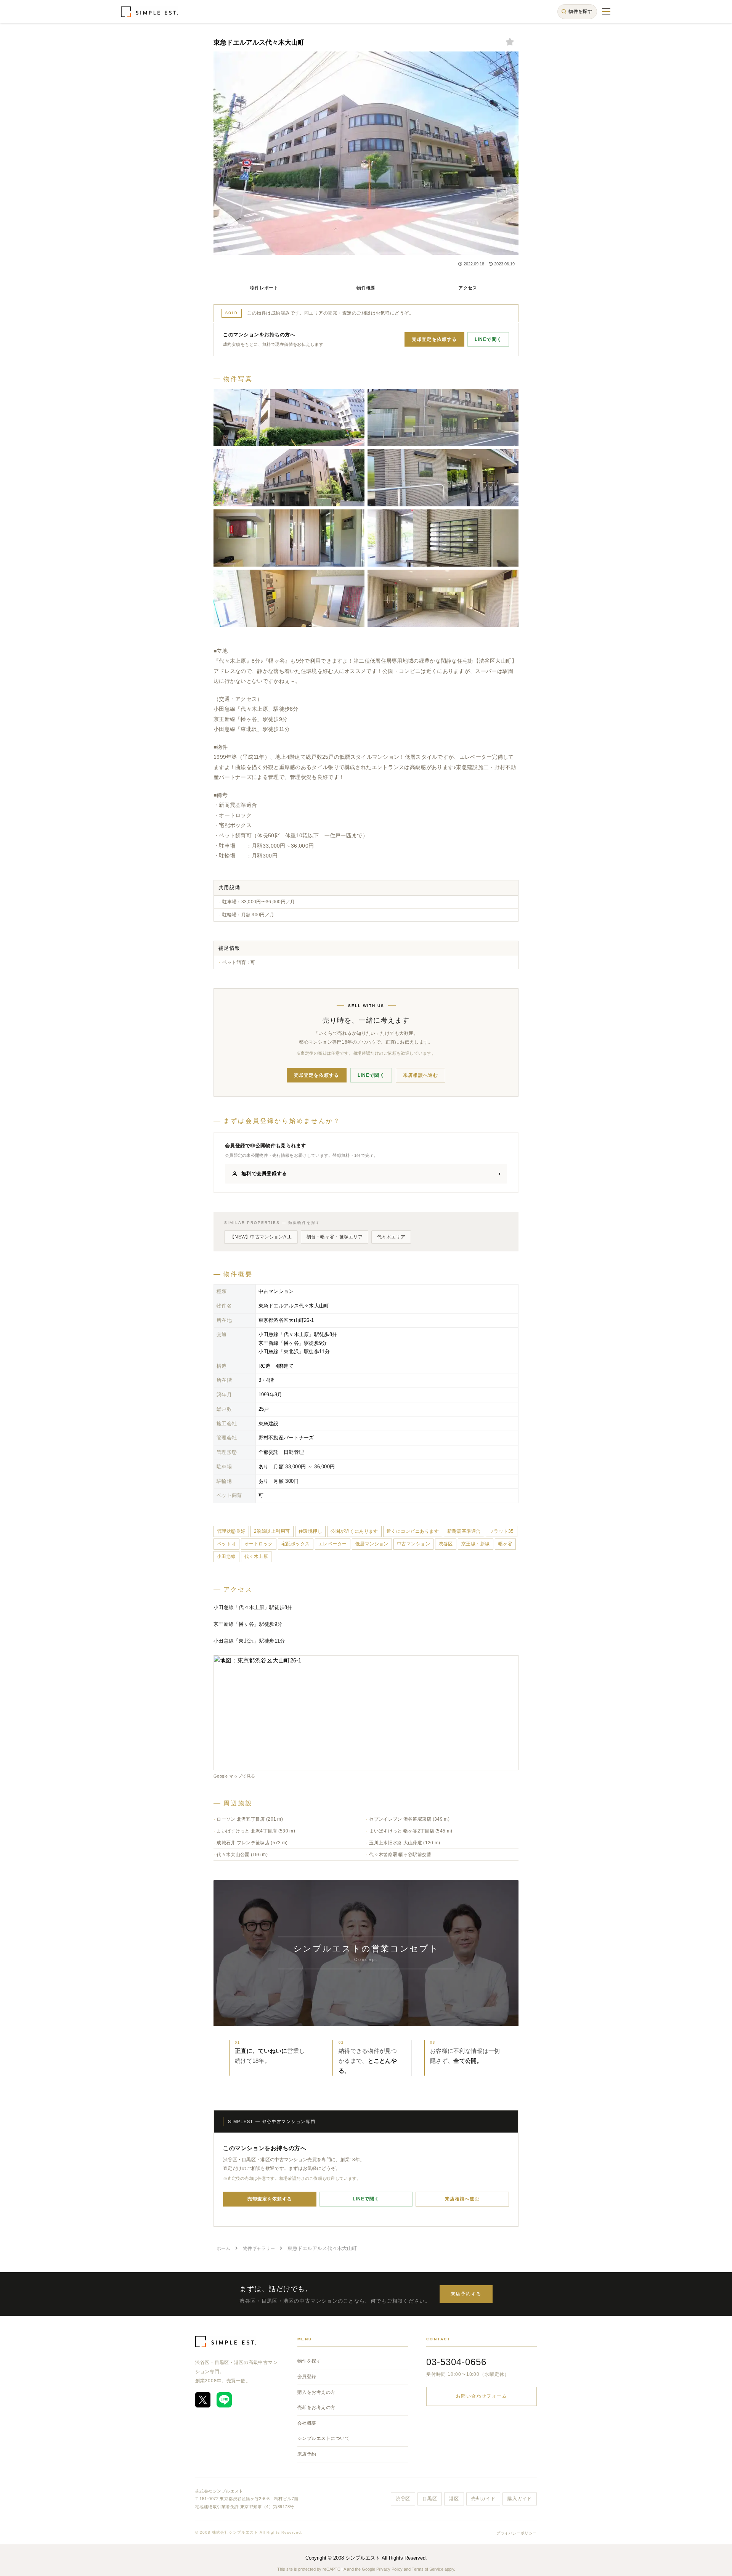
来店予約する (466, 2294)
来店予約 (307, 2454)
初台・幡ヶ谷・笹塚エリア (335, 1237)
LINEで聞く (488, 339)
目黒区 (430, 2499)
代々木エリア (391, 1237)
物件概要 (366, 288)
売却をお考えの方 (316, 2407)
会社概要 (307, 2423)
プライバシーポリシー (517, 2533)
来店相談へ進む (421, 1075)
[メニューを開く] (606, 11)
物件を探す (309, 2361)
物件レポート (264, 288)
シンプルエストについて (323, 2438)
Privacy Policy (389, 2569)
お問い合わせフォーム (482, 2396)
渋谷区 (403, 2499)
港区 (454, 2499)
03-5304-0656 (456, 2362)
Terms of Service (428, 2569)
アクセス (468, 288)
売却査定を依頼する (434, 339)
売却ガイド (483, 2499)
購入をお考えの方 (316, 2392)
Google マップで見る (234, 1776)
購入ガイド (520, 2499)
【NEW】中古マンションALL (261, 1237)
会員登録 (307, 2377)
